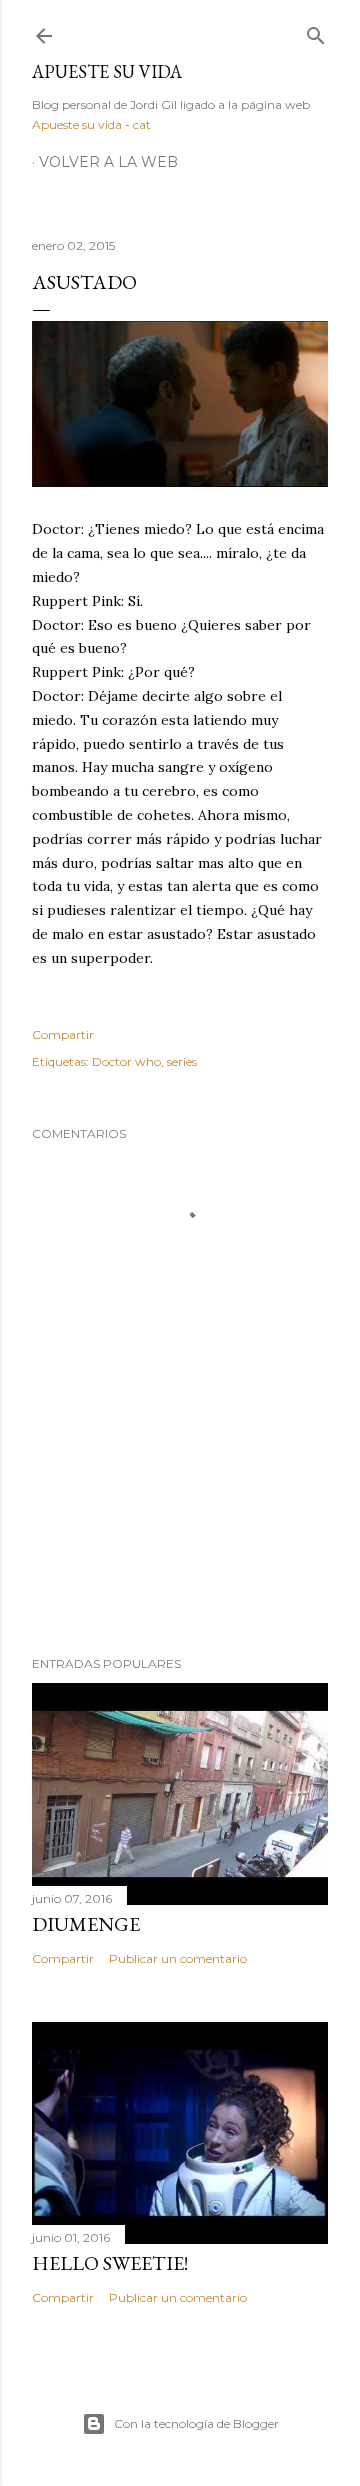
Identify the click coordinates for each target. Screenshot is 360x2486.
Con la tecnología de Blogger (196, 2423)
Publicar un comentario (178, 1958)
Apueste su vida (107, 71)
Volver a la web (108, 162)
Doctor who (126, 1061)
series (182, 1061)
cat (142, 124)
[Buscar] (316, 31)
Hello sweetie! (110, 2263)
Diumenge (86, 1924)
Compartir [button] (63, 1034)
